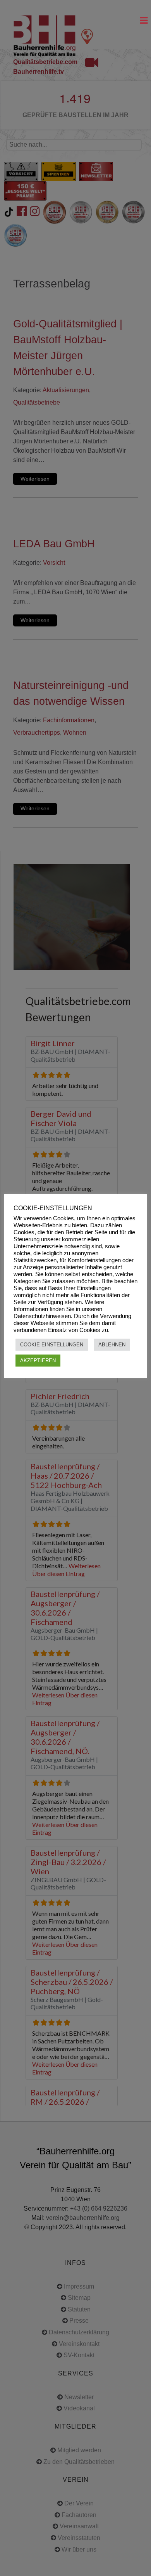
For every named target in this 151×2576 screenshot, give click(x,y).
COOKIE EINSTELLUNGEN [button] (52, 1345)
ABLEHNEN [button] (112, 1345)
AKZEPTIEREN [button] (38, 1361)
